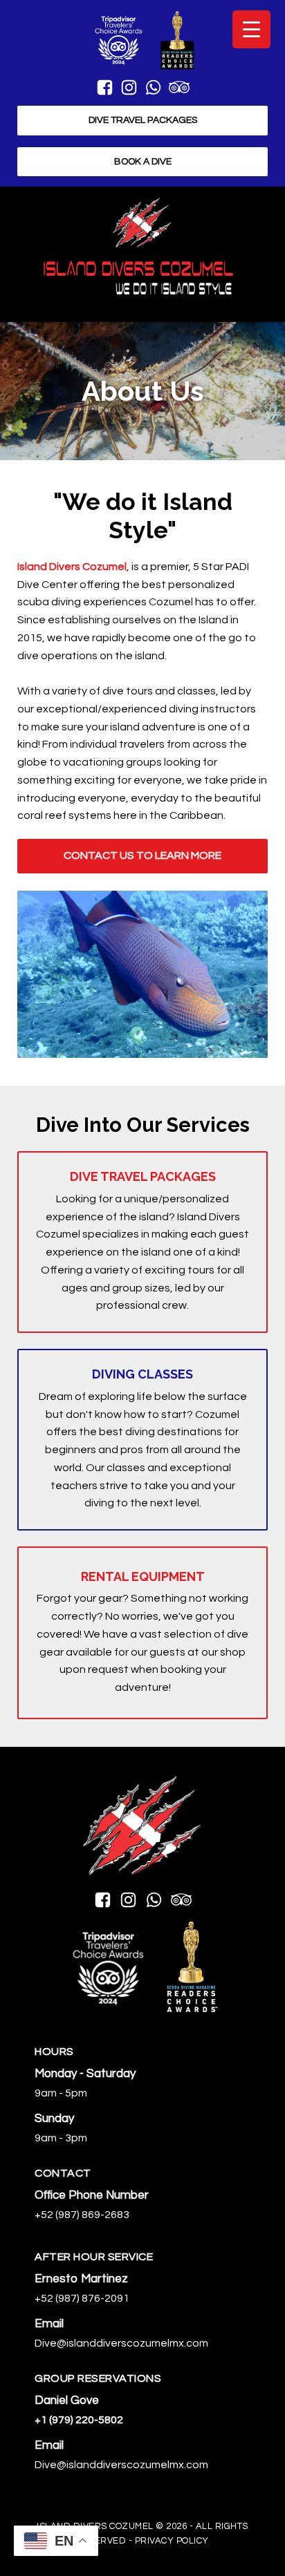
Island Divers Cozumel (72, 567)
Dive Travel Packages (143, 120)
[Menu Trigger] (251, 29)
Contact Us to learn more (142, 855)
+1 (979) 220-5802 (79, 2420)
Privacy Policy (172, 2541)
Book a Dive (143, 162)
